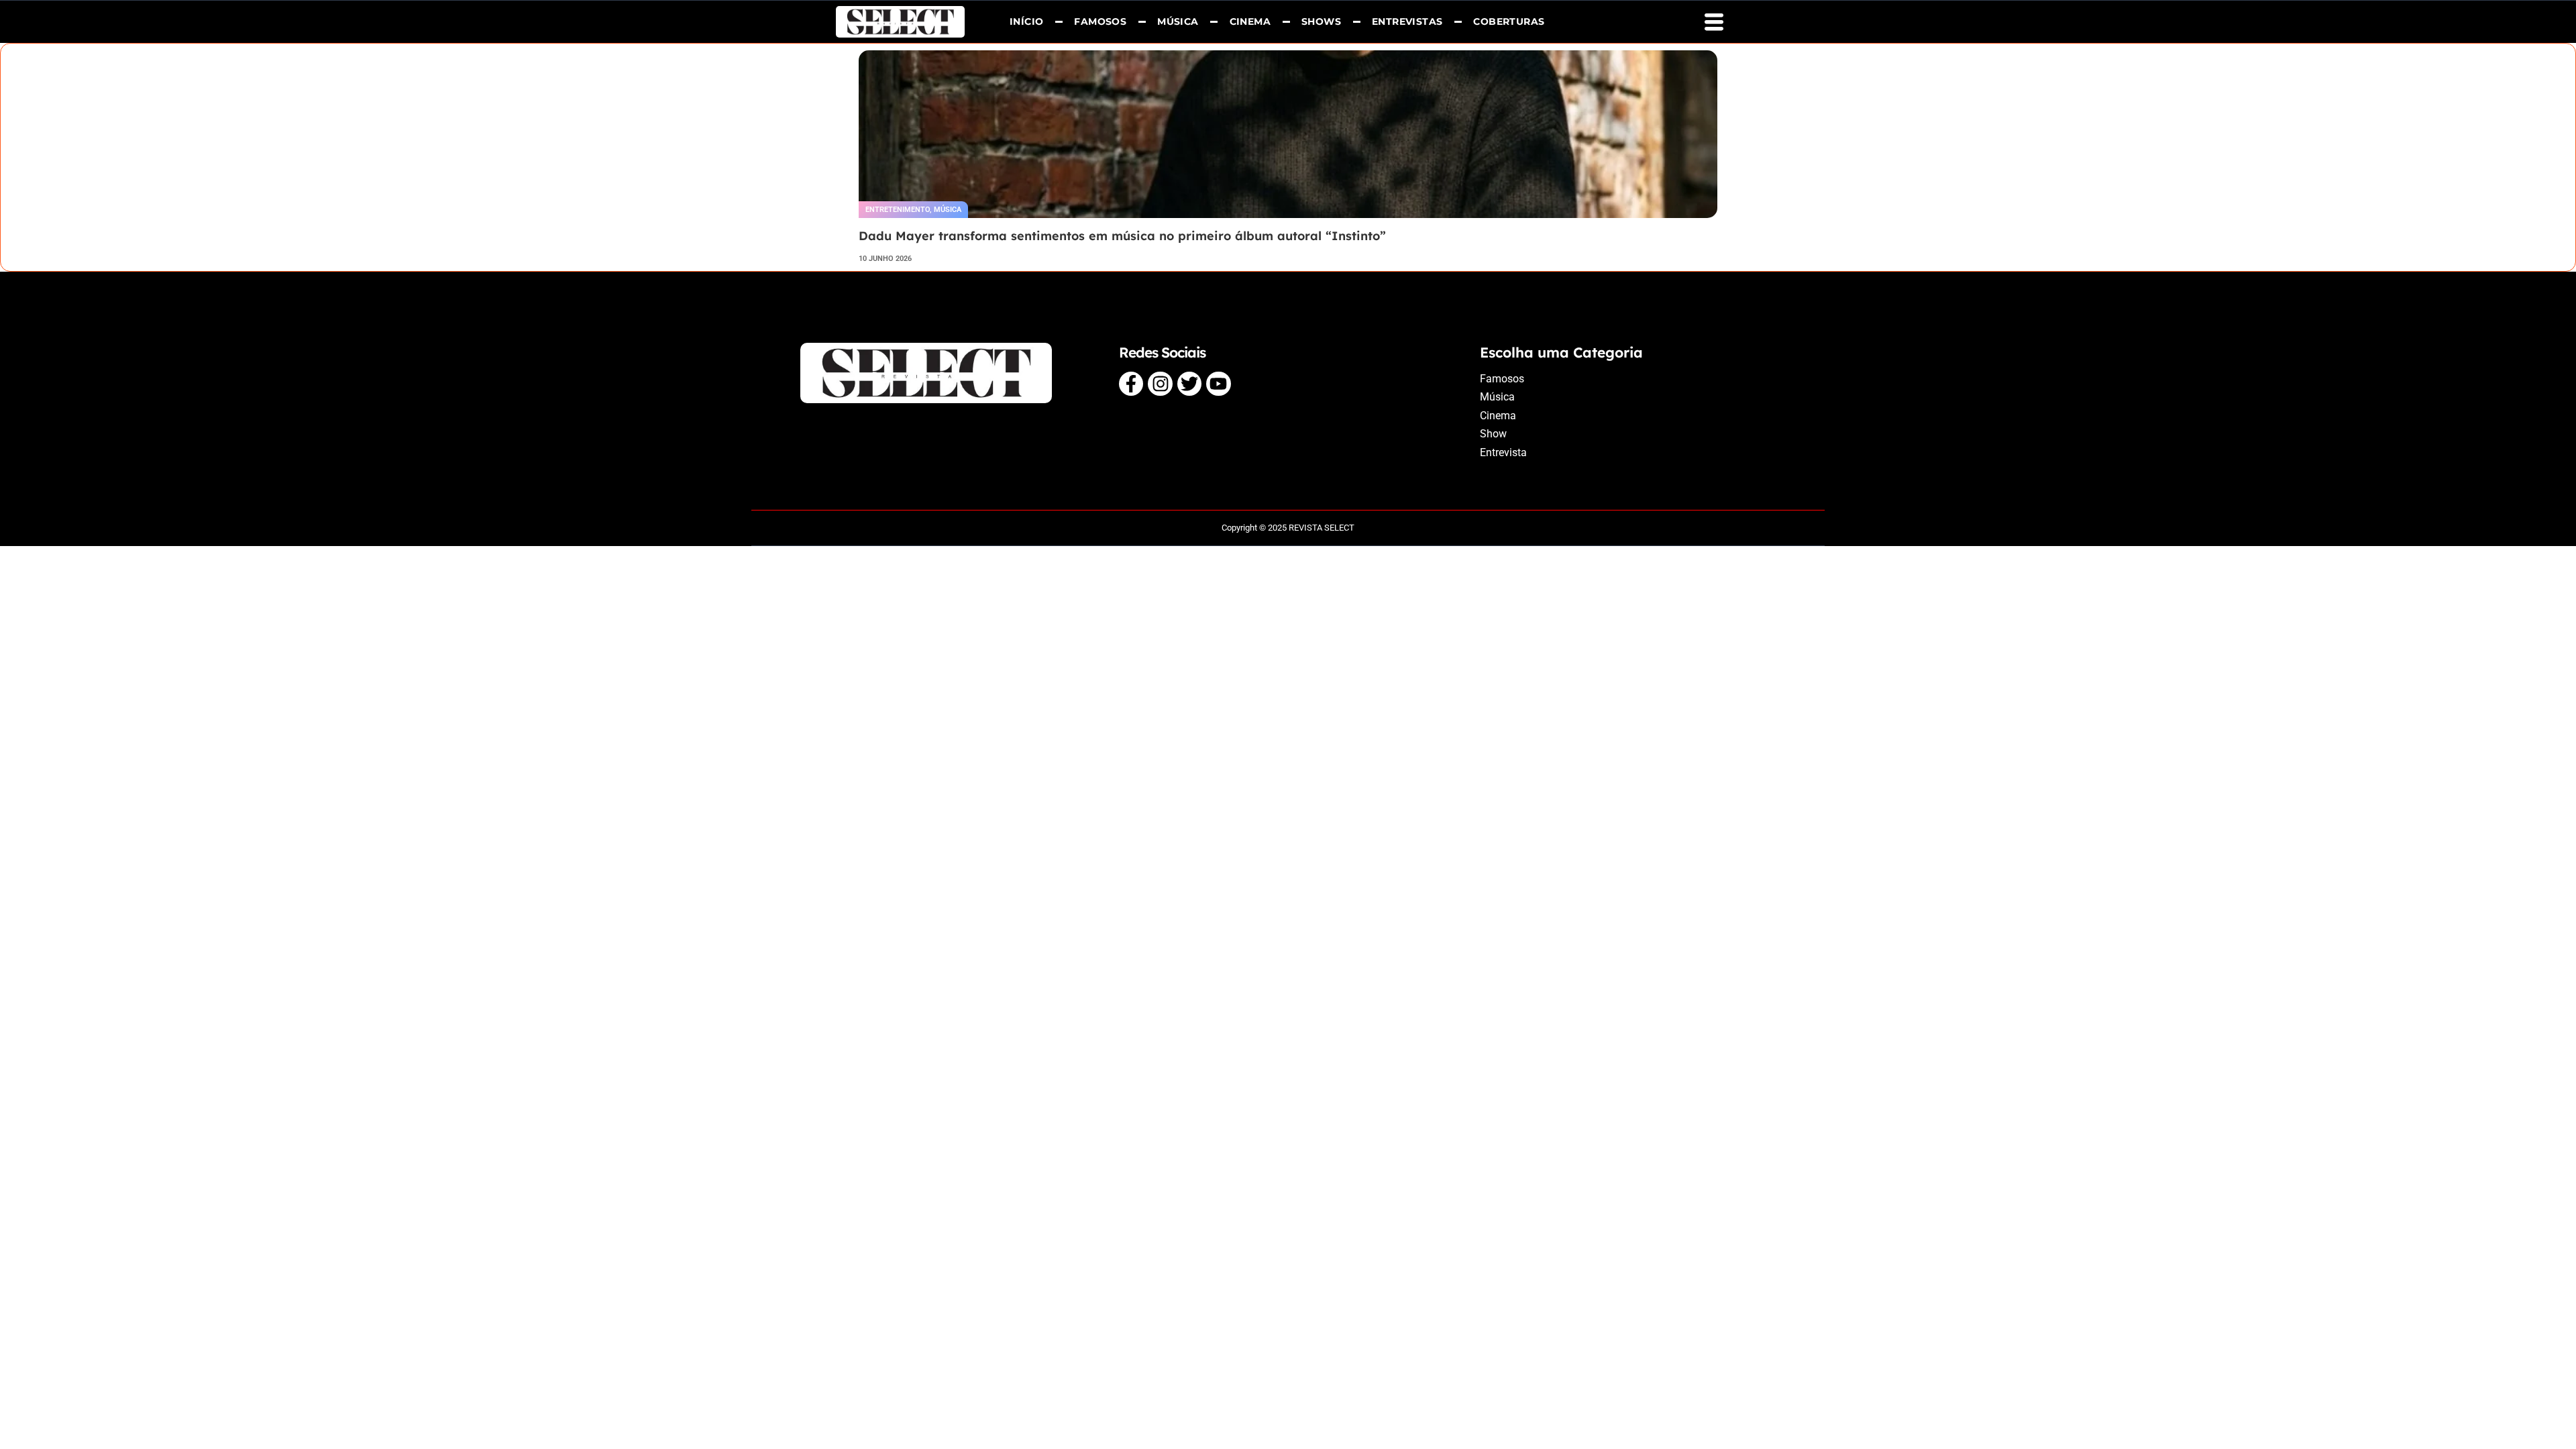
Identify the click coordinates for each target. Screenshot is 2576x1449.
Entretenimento (898, 210)
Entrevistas (1407, 21)
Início (1026, 21)
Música (1178, 21)
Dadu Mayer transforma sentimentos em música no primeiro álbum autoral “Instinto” (1122, 236)
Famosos (1101, 21)
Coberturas (1509, 21)
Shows (1321, 21)
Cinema (1250, 21)
